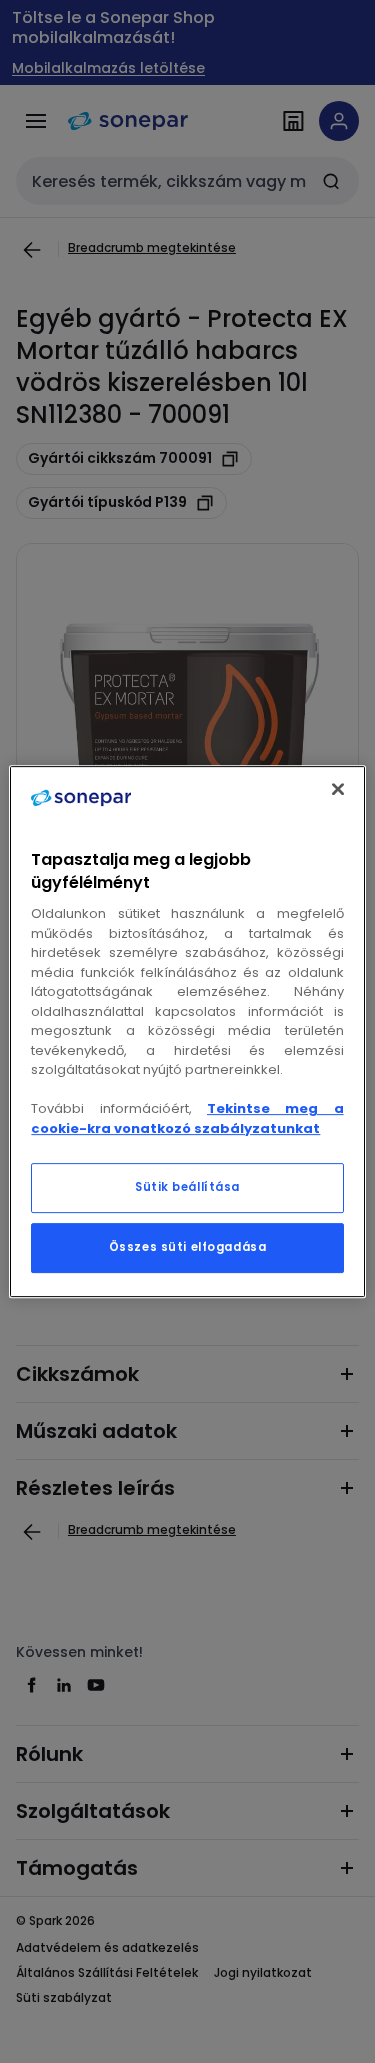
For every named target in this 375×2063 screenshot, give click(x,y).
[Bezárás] (338, 789)
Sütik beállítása (187, 1187)
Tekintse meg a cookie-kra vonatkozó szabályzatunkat (187, 1118)
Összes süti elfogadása (188, 1247)
